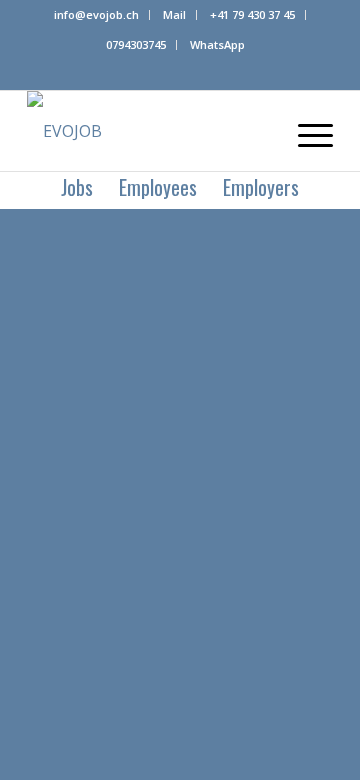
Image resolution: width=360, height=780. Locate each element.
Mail (174, 14)
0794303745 (136, 44)
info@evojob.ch (96, 14)
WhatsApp (217, 44)
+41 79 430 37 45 (252, 14)
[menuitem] (97, 15)
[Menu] (305, 131)
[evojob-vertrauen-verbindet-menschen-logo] (149, 131)
